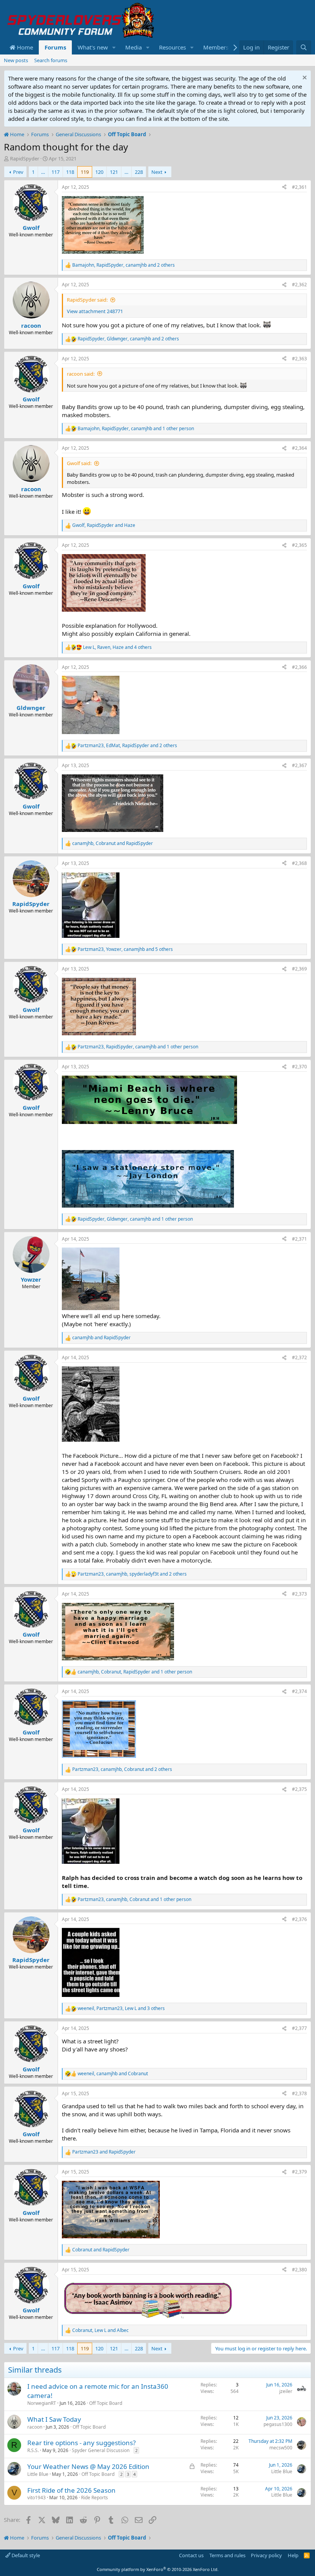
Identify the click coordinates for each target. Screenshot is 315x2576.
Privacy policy (266, 2555)
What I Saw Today (54, 2419)
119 (85, 172)
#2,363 (299, 359)
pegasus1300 (278, 2424)
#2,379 (299, 2172)
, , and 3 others (121, 2008)
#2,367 (299, 765)
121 (114, 172)
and (101, 1338)
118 (70, 172)
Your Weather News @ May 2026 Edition (88, 2466)
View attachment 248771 (95, 311)
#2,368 (299, 863)
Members (216, 47)
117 (56, 172)
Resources (172, 47)
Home (24, 47)
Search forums (51, 60)
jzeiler (286, 2391)
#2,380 (299, 2270)
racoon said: (81, 374)
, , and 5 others (125, 949)
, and (104, 525)
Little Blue (38, 2474)
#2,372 (299, 1357)
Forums (55, 47)
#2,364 (299, 448)
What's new (93, 47)
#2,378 (299, 2093)
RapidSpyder (25, 158)
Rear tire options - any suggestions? (81, 2443)
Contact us (191, 2555)
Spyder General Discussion (101, 2450)
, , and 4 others (117, 647)
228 (139, 172)
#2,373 (299, 1594)
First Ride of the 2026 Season (71, 2490)
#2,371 (299, 1239)
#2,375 (299, 1789)
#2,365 (299, 545)
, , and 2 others (124, 265)
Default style (25, 2555)
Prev (18, 172)
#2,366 (299, 667)
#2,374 (299, 1691)
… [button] (43, 172)
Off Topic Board (106, 2403)
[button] (114, 47)
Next (157, 172)
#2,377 (299, 2028)
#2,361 (299, 187)
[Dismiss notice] (304, 78)
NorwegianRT (42, 2403)
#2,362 (299, 285)
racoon (35, 2427)
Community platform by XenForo (158, 2569)
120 (99, 172)
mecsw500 (281, 2448)
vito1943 (36, 2498)
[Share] (284, 187)
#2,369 (299, 969)
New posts (16, 60)
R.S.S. (33, 2450)
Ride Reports (94, 2498)
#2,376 (299, 1919)
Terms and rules (227, 2555)
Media (133, 47)
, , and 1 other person (136, 429)
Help (293, 2555)
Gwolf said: (79, 463)
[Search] (304, 47)
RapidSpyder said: (87, 300)
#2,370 (299, 1067)
